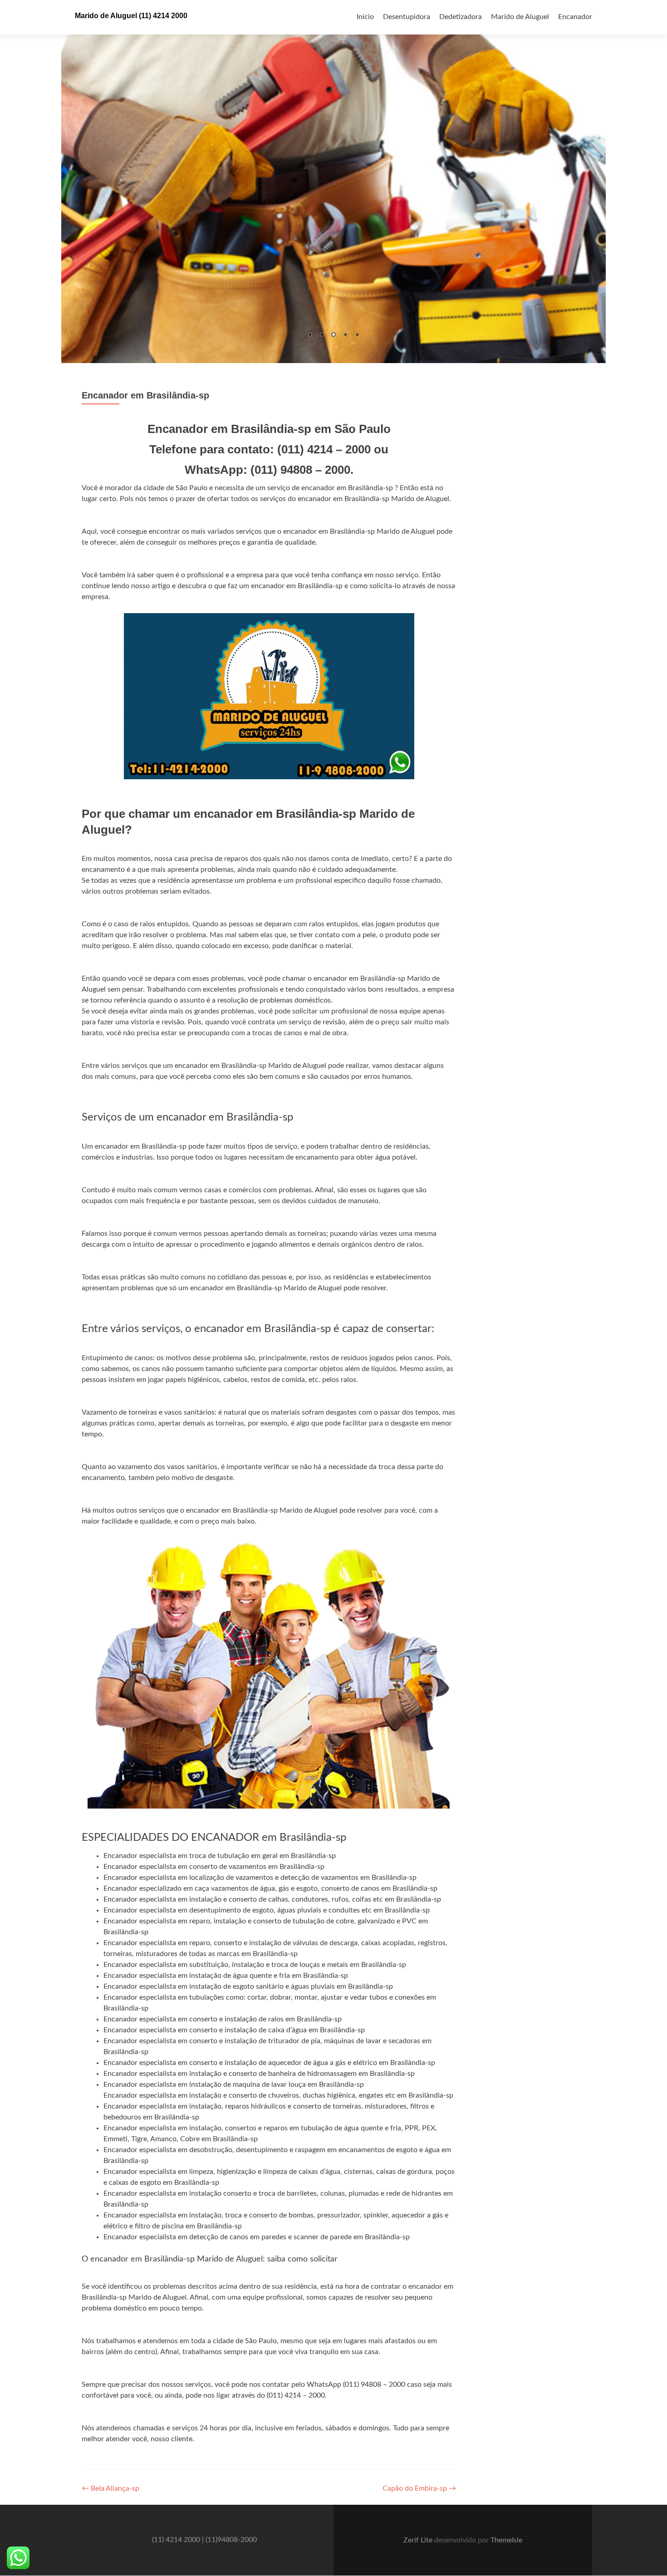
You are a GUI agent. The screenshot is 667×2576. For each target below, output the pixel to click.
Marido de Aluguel (520, 17)
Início (365, 17)
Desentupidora (407, 17)
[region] (333, 182)
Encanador (575, 17)
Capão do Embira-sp (419, 2488)
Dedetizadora (461, 17)
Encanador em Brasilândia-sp (145, 395)
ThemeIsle (506, 2540)
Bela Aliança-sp (110, 2488)
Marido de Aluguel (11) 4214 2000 (131, 16)
